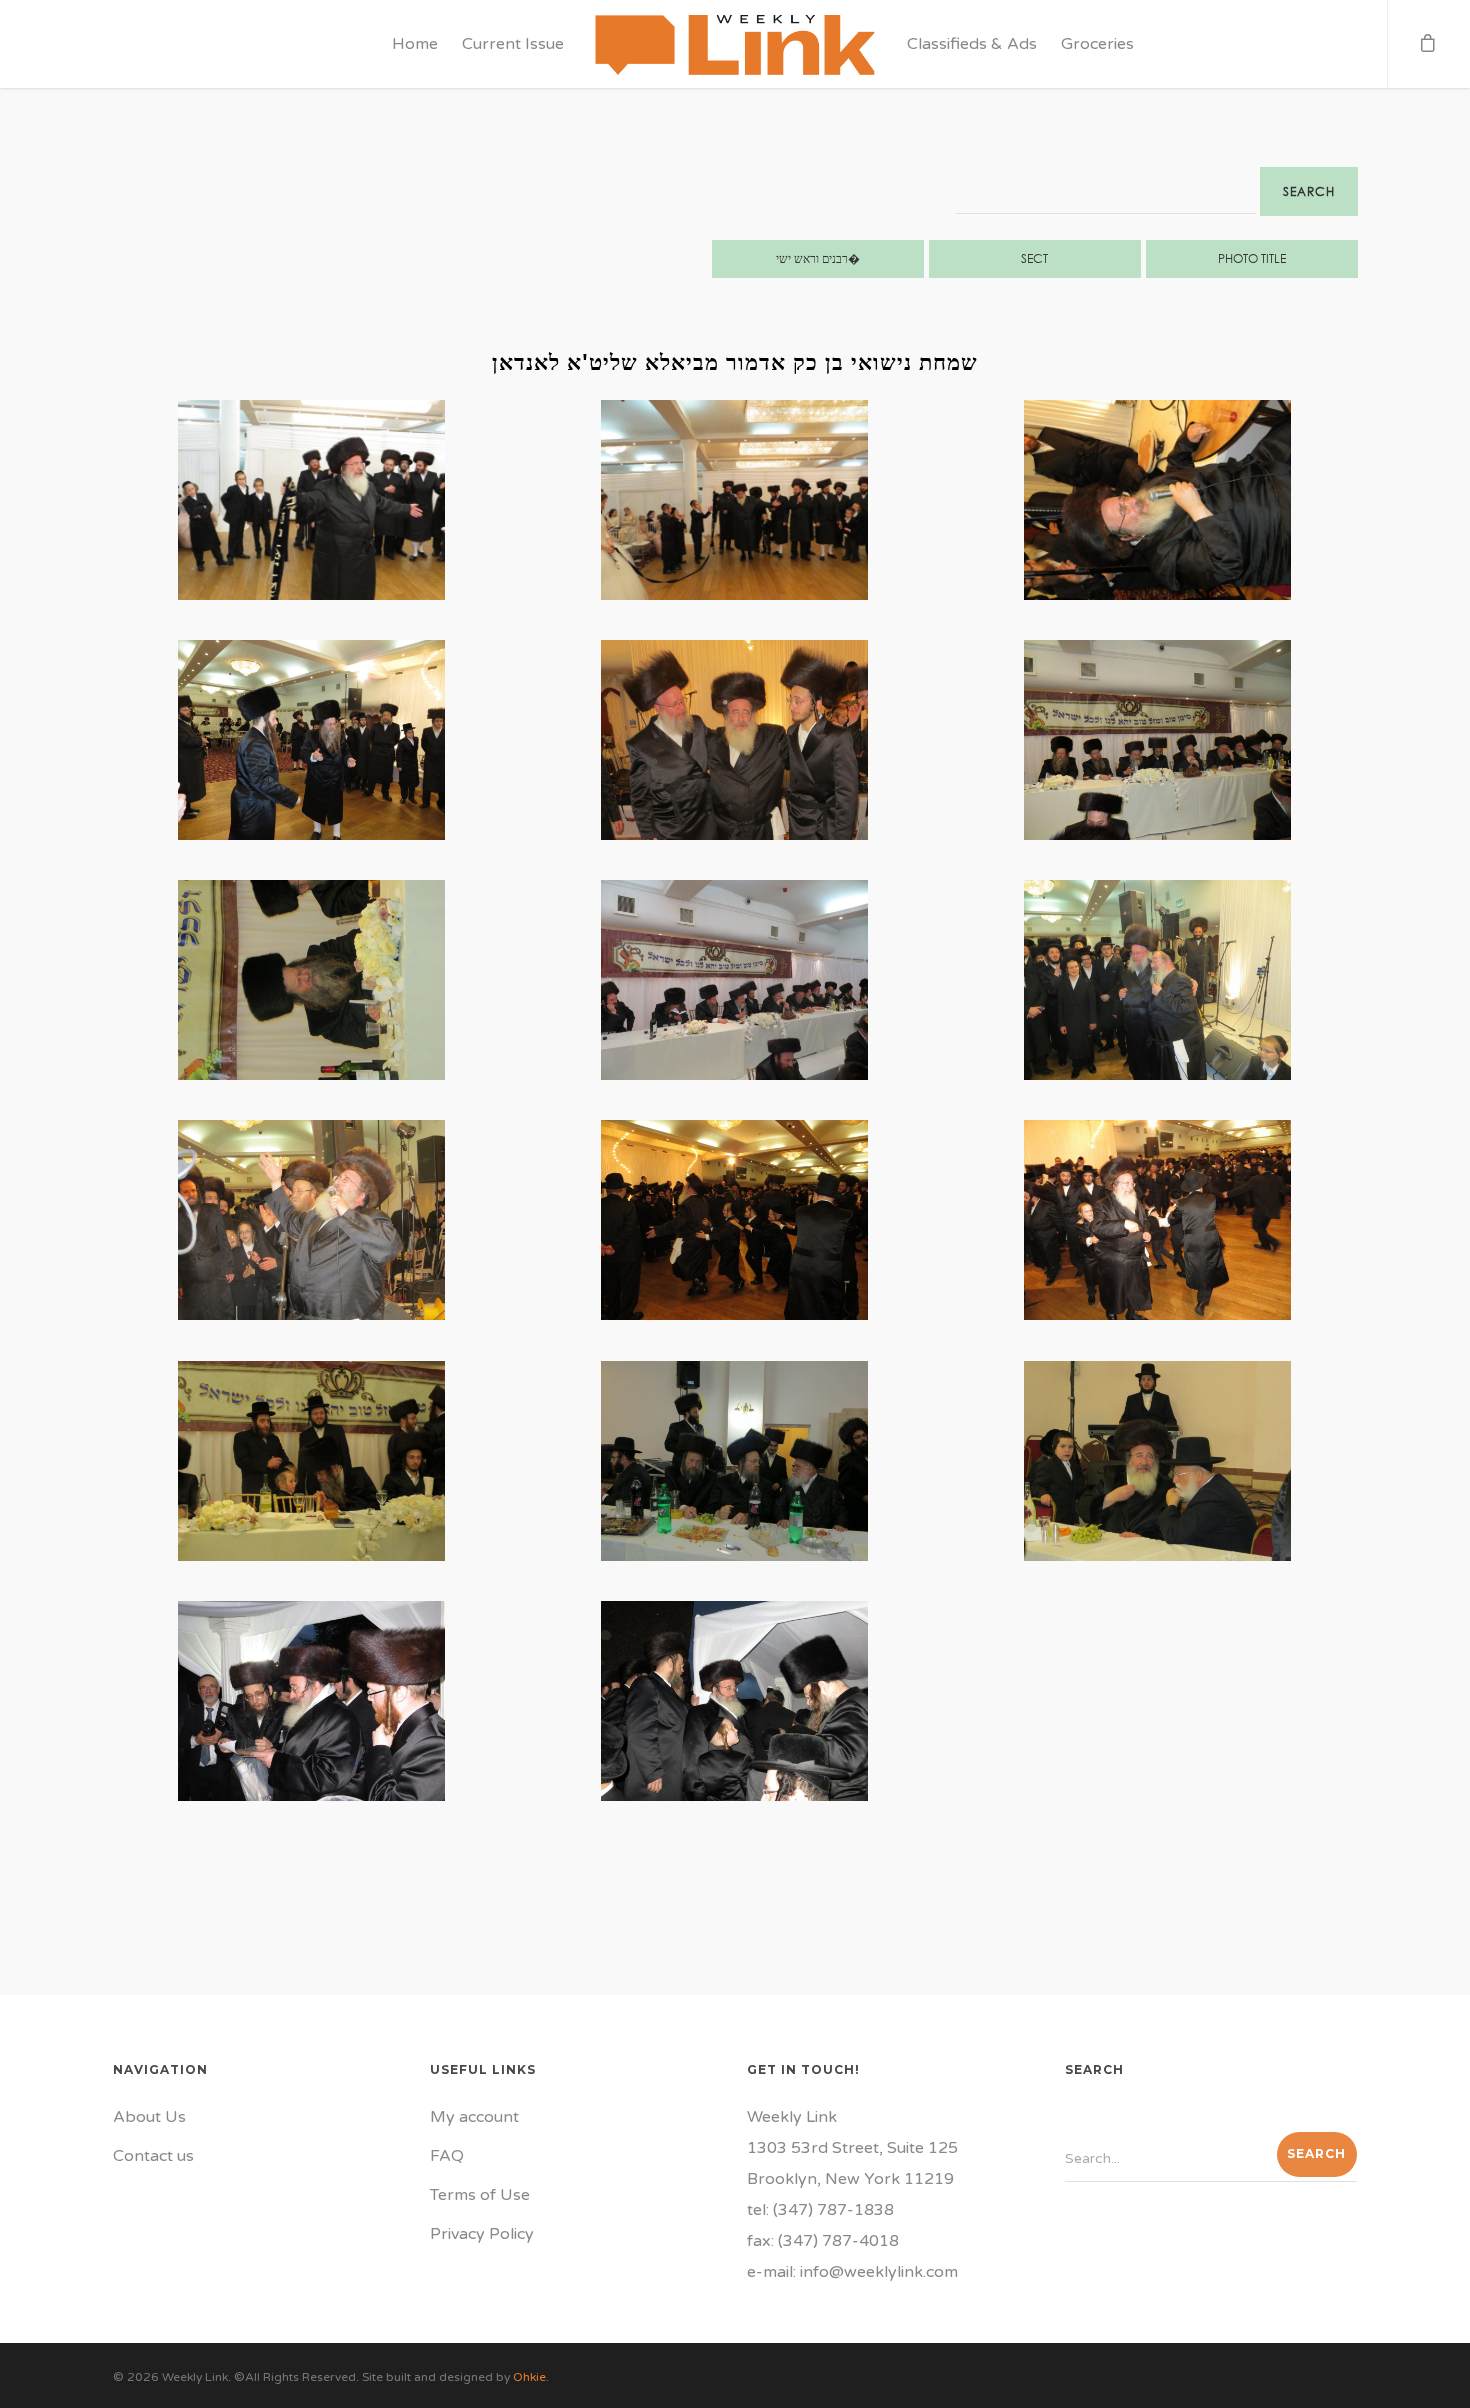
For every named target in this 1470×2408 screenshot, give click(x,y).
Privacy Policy (482, 2234)
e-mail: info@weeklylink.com (852, 2272)
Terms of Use (480, 2195)
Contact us (153, 2156)
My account (474, 2117)
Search (1309, 191)
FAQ (447, 2156)
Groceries (1097, 44)
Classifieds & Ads (972, 44)
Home (415, 44)
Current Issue (513, 44)
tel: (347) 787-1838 (820, 2210)
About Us (149, 2117)
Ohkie (529, 2377)
